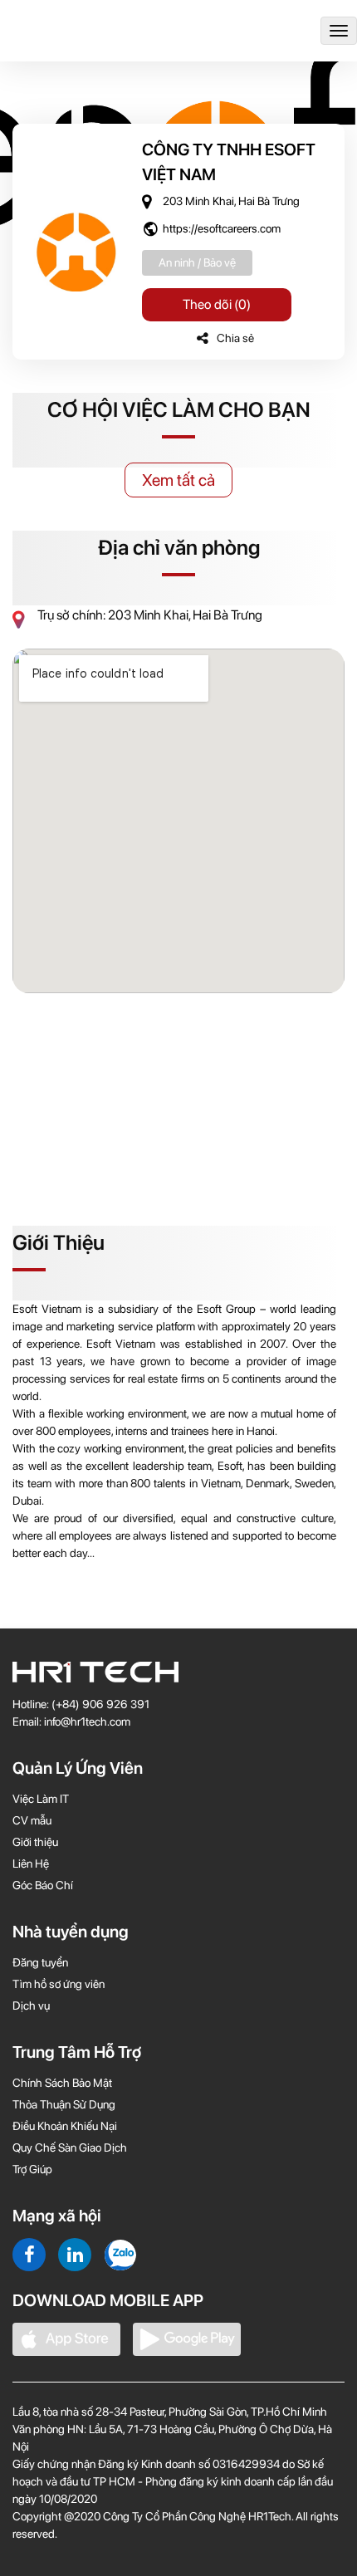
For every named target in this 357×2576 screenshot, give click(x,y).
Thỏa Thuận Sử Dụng (64, 2104)
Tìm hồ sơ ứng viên (59, 1984)
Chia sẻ (235, 338)
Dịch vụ (31, 2005)
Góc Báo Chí (43, 1885)
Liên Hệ (31, 1863)
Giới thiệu (35, 1842)
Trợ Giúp (32, 2169)
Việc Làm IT (41, 1799)
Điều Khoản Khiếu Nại (65, 2126)
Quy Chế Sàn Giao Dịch (70, 2147)
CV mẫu (32, 1820)
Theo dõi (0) (217, 304)
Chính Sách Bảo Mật (62, 2083)
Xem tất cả (178, 480)
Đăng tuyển (40, 1962)
